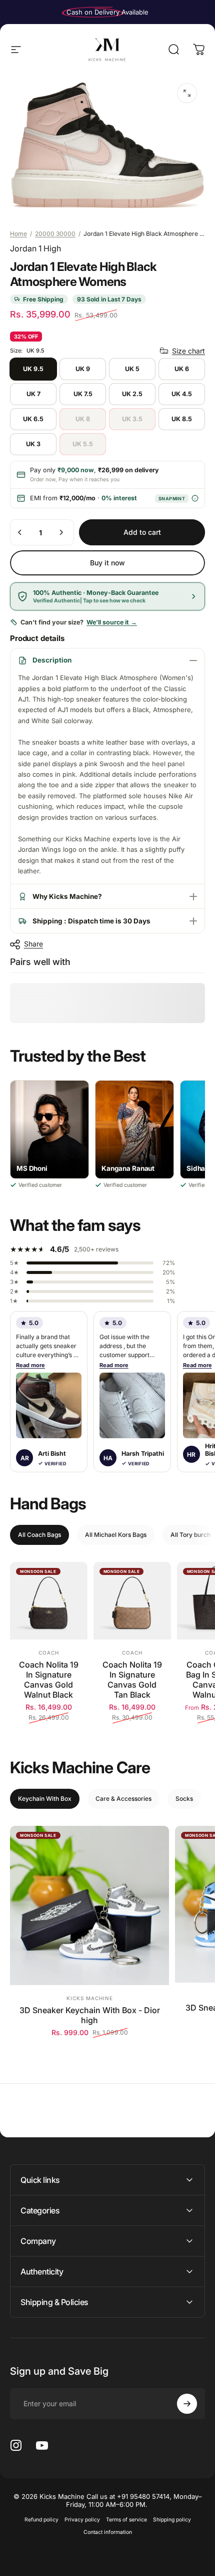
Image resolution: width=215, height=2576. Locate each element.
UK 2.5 (132, 394)
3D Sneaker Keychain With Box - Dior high (90, 2015)
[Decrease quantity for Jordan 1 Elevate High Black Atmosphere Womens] (20, 532)
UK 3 (33, 444)
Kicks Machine (90, 1998)
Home (18, 234)
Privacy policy (82, 2520)
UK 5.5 (83, 444)
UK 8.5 (182, 419)
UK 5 (132, 369)
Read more (30, 1365)
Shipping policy (172, 2520)
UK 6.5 (33, 419)
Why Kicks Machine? (67, 896)
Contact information (108, 2532)
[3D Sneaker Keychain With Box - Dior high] (89, 1905)
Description (52, 660)
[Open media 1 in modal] (187, 93)
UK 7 (33, 394)
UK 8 (83, 419)
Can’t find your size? (79, 622)
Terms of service (126, 2520)
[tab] (39, 1535)
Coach (49, 1653)
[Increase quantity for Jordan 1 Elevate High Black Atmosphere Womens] (61, 532)
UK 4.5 (182, 394)
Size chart (188, 351)
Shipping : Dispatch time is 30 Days (91, 921)
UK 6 (182, 369)
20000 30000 (55, 234)
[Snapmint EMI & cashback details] (195, 499)
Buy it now (107, 563)
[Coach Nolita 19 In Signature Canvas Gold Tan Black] (132, 1601)
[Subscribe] (187, 2404)
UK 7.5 (83, 394)
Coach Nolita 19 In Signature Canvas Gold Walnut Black (49, 1680)
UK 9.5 (33, 369)
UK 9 (83, 369)
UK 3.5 (132, 419)
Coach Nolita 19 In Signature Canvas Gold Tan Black (132, 1680)
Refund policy (41, 2520)
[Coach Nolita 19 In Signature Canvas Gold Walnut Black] (49, 1601)
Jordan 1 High (35, 248)
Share (33, 944)
